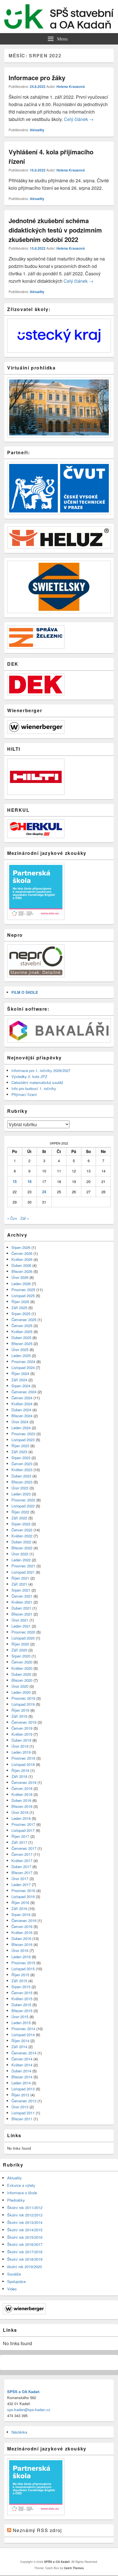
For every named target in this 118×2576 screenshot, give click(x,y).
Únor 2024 (20, 1422)
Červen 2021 (22, 1596)
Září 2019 (19, 1716)
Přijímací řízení (24, 1094)
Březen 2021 (22, 1614)
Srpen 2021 (21, 1590)
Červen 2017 (22, 1854)
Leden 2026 (21, 1284)
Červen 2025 (22, 1326)
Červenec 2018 (24, 1782)
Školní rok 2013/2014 (25, 2222)
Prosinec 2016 (23, 1890)
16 (29, 1181)
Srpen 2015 (21, 1987)
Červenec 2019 (24, 1722)
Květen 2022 (22, 1536)
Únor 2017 (20, 1878)
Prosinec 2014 (23, 2029)
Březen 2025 (22, 1343)
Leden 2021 (21, 1626)
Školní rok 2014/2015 (25, 2230)
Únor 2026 (20, 1277)
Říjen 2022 (20, 1512)
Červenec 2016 (24, 1920)
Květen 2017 (22, 1861)
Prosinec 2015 (23, 1963)
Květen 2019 (22, 1734)
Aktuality (37, 130)
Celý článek (79, 119)
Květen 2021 (22, 1602)
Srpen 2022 (21, 1524)
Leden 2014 (21, 2083)
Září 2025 (19, 1308)
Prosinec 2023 (23, 1434)
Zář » (25, 1218)
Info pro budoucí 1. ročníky (34, 1088)
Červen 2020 (22, 1662)
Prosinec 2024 (23, 1361)
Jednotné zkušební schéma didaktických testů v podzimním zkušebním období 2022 (55, 230)
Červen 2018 (22, 1788)
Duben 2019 (21, 1740)
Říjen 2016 (20, 1902)
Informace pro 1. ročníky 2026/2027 (41, 1070)
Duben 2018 (21, 1800)
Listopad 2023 (23, 1440)
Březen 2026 (22, 1271)
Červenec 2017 (24, 1848)
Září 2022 (19, 1518)
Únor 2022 (20, 1554)
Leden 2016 (21, 1957)
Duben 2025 (21, 1338)
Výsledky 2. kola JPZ (29, 1076)
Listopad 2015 (23, 1969)
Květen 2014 (22, 2065)
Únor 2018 (20, 1812)
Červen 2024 (22, 1398)
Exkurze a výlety (21, 2185)
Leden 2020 (21, 1692)
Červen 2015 (22, 1993)
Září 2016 (19, 1908)
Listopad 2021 (23, 1572)
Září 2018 (19, 1776)
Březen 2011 (22, 2119)
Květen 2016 (22, 1932)
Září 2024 (19, 1380)
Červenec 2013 (24, 2101)
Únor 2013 (20, 2107)
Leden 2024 (21, 1428)
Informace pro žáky (37, 78)
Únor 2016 (20, 1950)
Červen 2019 (22, 1728)
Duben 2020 (21, 1674)
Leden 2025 (21, 1355)
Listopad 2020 (23, 1638)
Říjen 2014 (20, 2041)
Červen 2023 (22, 1464)
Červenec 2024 (24, 1392)
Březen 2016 (22, 1944)
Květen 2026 (22, 1259)
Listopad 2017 (23, 1830)
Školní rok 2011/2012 (25, 2207)
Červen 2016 (22, 1926)
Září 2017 (19, 1842)
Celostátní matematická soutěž (37, 1082)
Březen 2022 (22, 1548)
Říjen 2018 (20, 1770)
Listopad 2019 (23, 1704)
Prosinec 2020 (23, 1632)
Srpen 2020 (21, 1656)
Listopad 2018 (23, 1764)
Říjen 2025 (20, 1302)
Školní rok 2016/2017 (25, 2244)
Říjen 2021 (20, 1578)
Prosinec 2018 (23, 1758)
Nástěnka (19, 2432)
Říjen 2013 (20, 2095)
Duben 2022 (21, 1542)
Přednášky (16, 2200)
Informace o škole (22, 2193)
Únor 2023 (20, 1488)
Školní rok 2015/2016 (25, 2237)
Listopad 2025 (23, 1296)
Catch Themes (74, 2568)
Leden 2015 (21, 2023)
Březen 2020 (22, 1680)
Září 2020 (19, 1650)
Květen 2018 (22, 1794)
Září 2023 (19, 1452)
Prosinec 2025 (23, 1290)
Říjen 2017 (20, 1836)
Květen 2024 (22, 1404)
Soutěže (14, 2274)
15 (15, 1181)
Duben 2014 (21, 2071)
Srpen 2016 (21, 1914)
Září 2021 (19, 1584)
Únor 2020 (20, 1686)
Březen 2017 (22, 1873)
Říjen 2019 (20, 1710)
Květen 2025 (22, 1332)
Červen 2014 (22, 2059)
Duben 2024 (21, 1410)
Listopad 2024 (23, 1367)
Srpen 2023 (21, 1458)
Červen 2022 (22, 1530)
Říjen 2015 (20, 1975)
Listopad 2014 (23, 2035)
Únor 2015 (20, 2017)
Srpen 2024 (21, 1386)
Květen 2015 (22, 1999)
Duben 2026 (21, 1265)
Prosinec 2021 (23, 1566)
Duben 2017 (21, 1867)
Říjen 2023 (20, 1446)
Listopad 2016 (23, 1896)
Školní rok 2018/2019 (25, 2259)
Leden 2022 (21, 1560)
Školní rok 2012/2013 (25, 2215)
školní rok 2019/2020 (24, 2267)
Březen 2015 (22, 2011)
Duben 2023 (21, 1476)
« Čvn (12, 1218)
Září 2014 (19, 2047)
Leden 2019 (21, 1752)
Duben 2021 (21, 1608)
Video (12, 2289)
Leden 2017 (21, 1884)
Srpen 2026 (21, 1247)
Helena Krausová (71, 86)
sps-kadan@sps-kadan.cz (29, 2410)
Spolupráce (16, 2281)
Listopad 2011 (23, 2113)
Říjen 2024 (20, 1373)
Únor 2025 (20, 1349)
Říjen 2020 (20, 1644)
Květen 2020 (22, 1668)
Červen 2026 (22, 1253)
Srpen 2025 (21, 1314)
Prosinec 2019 (23, 1698)
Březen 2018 (22, 1806)
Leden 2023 (21, 1494)
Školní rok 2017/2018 (25, 2252)
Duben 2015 (21, 2005)
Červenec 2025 (24, 1320)
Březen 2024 (22, 1416)
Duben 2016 (21, 1938)
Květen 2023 (22, 1470)
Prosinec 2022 (23, 1500)
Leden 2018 (21, 1818)
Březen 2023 (22, 1482)
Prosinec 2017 (23, 1824)
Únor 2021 (20, 1620)
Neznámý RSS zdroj (38, 2530)
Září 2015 (19, 1981)
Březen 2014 (22, 2077)
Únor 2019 (20, 1746)
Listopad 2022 (23, 1506)
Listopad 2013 (23, 2089)
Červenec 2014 (24, 2053)
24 (44, 1192)
